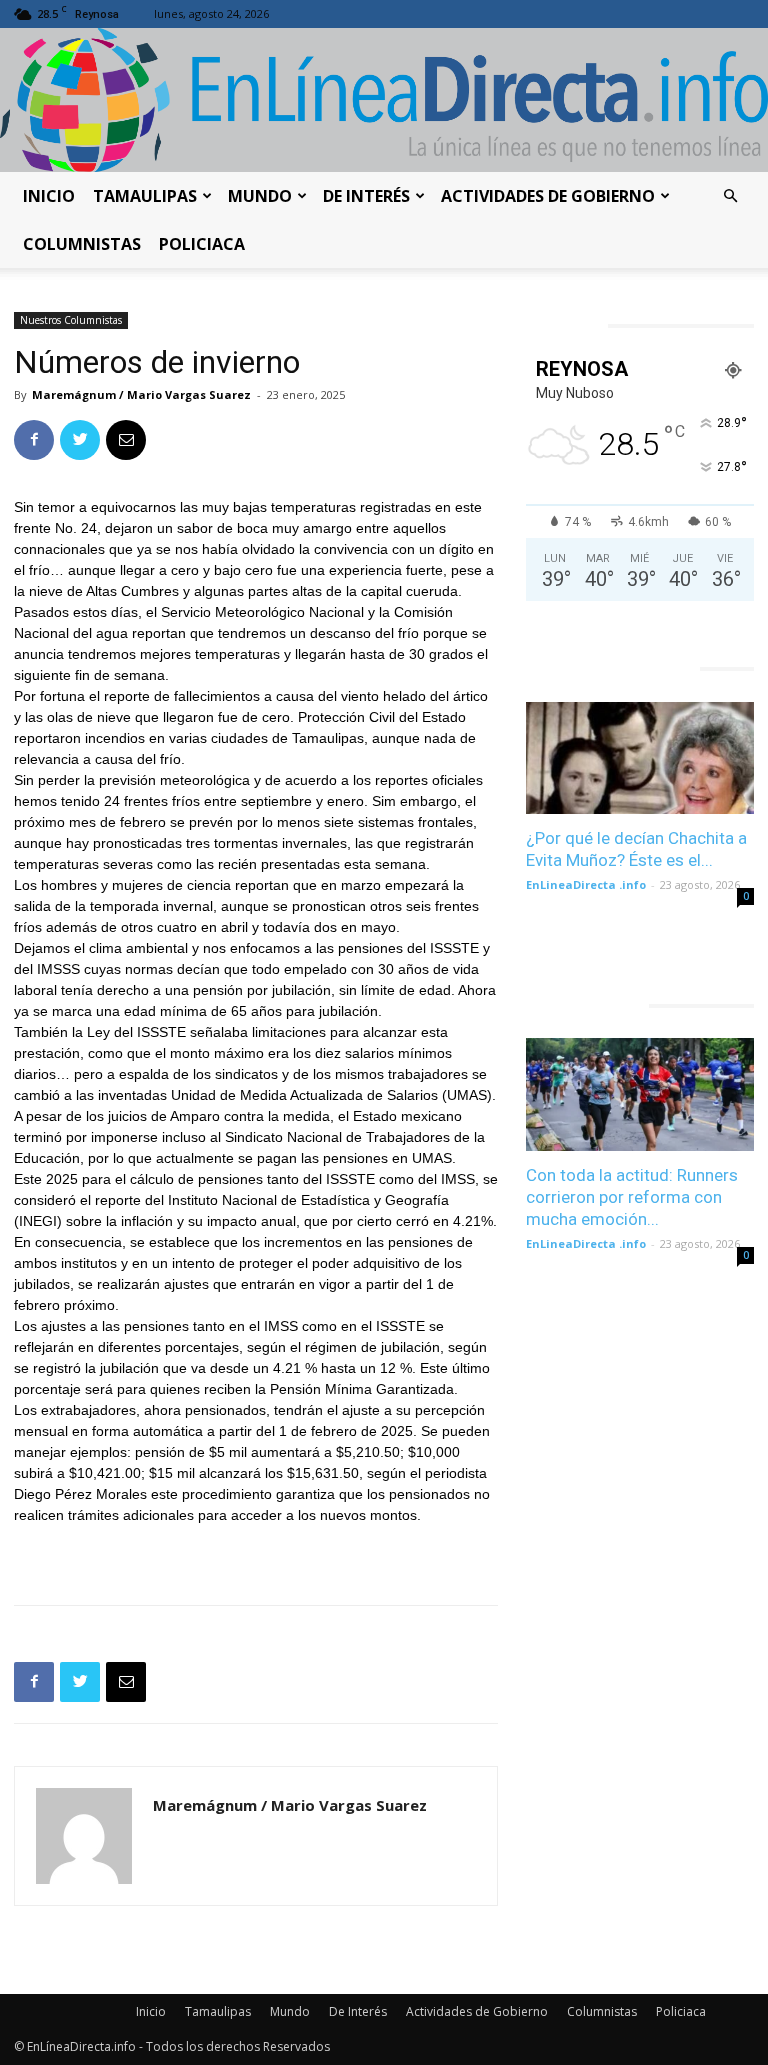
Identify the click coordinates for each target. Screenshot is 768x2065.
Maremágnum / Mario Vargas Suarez (141, 394)
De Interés (366, 196)
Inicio (49, 196)
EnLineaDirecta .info (586, 884)
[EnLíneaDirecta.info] (384, 100)
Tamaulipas (145, 196)
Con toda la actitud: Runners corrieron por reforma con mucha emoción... (632, 1197)
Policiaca (202, 244)
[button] (730, 196)
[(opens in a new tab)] (640, 758)
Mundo (260, 196)
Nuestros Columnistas (71, 320)
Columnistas (82, 244)
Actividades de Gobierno (548, 196)
